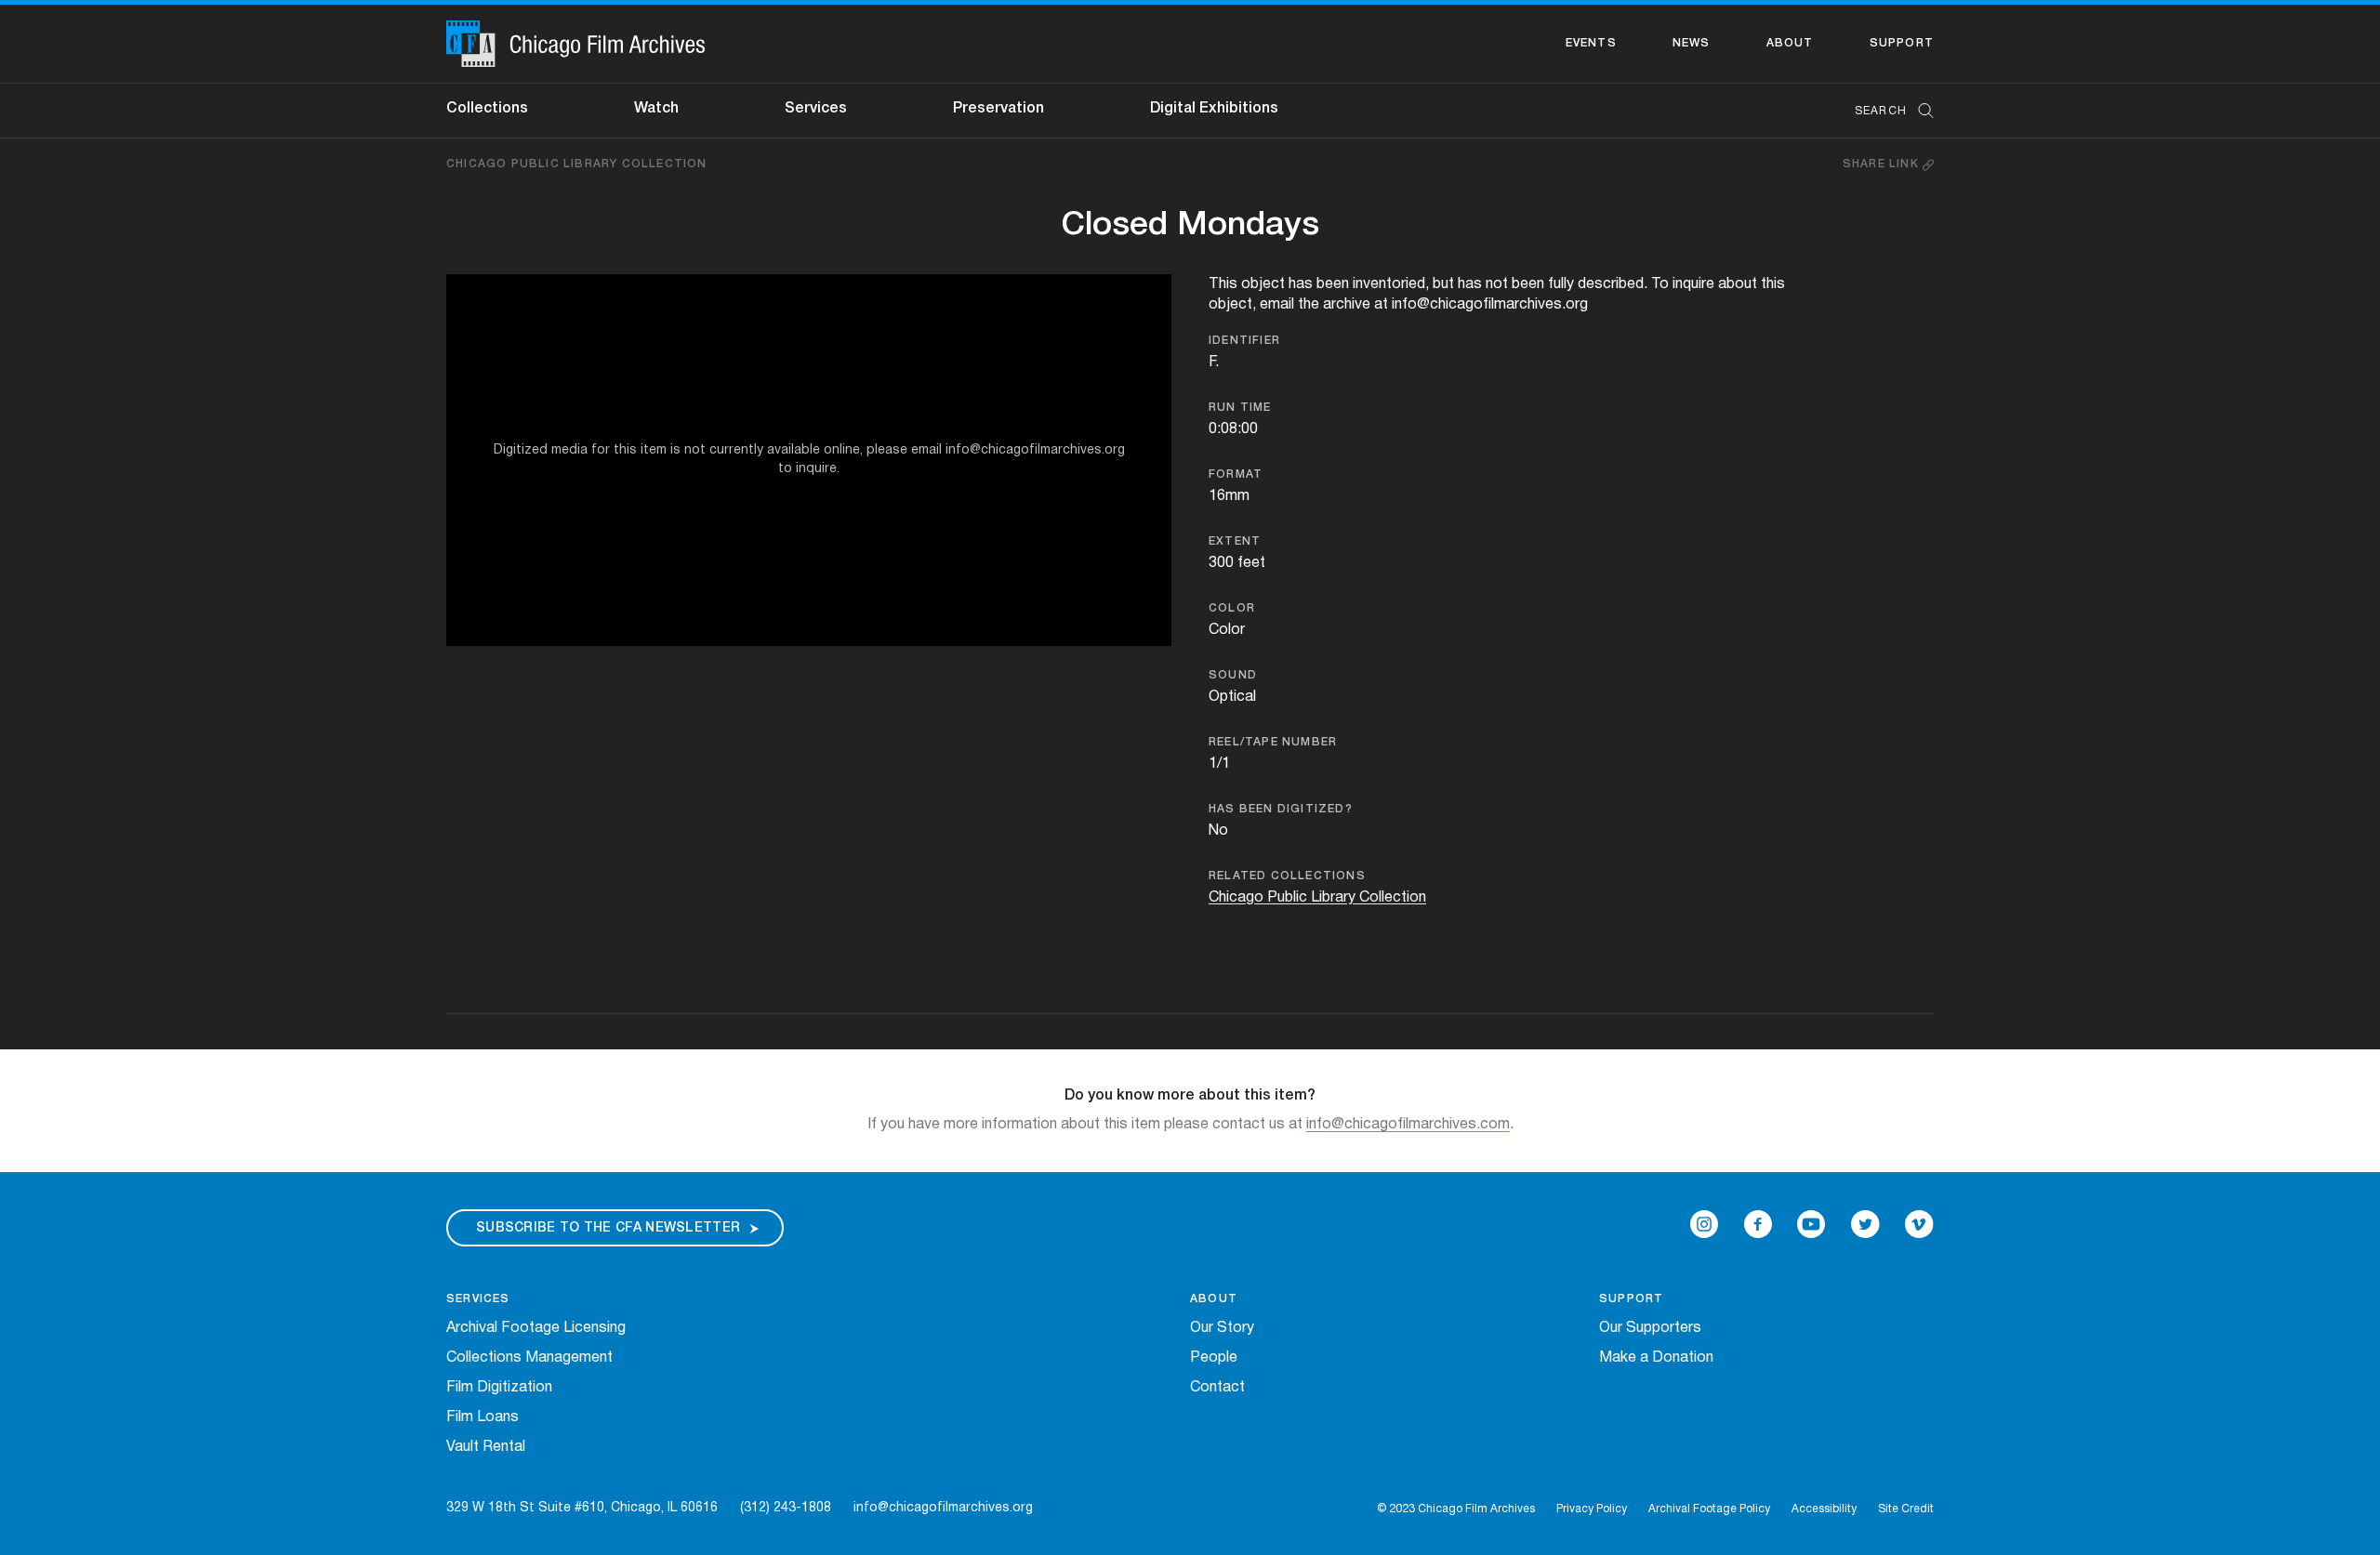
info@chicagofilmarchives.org (943, 1508)
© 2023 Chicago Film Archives (1456, 1509)
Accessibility (1824, 1509)
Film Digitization (499, 1388)
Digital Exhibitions (1214, 109)
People (1214, 1358)
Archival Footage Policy (1709, 1509)
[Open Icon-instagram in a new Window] (1704, 1224)
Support (1902, 43)
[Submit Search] (1920, 111)
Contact (1217, 1388)
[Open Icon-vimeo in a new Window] (1919, 1224)
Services (816, 109)
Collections (487, 109)
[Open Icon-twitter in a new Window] (1865, 1224)
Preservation (998, 109)
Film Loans (483, 1417)
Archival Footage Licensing (536, 1328)
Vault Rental (486, 1447)
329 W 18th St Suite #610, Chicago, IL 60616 (582, 1508)
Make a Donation (1656, 1358)
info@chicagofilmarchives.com (1408, 1125)
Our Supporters (1650, 1328)
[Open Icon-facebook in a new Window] (1758, 1224)
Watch (656, 109)
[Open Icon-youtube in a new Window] (1811, 1224)
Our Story (1222, 1328)
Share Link (1883, 164)
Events (1591, 43)
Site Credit (1906, 1509)
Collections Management (529, 1358)
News (1692, 43)
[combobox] (1885, 111)
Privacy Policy (1592, 1509)
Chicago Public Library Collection (577, 164)
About (1790, 43)
